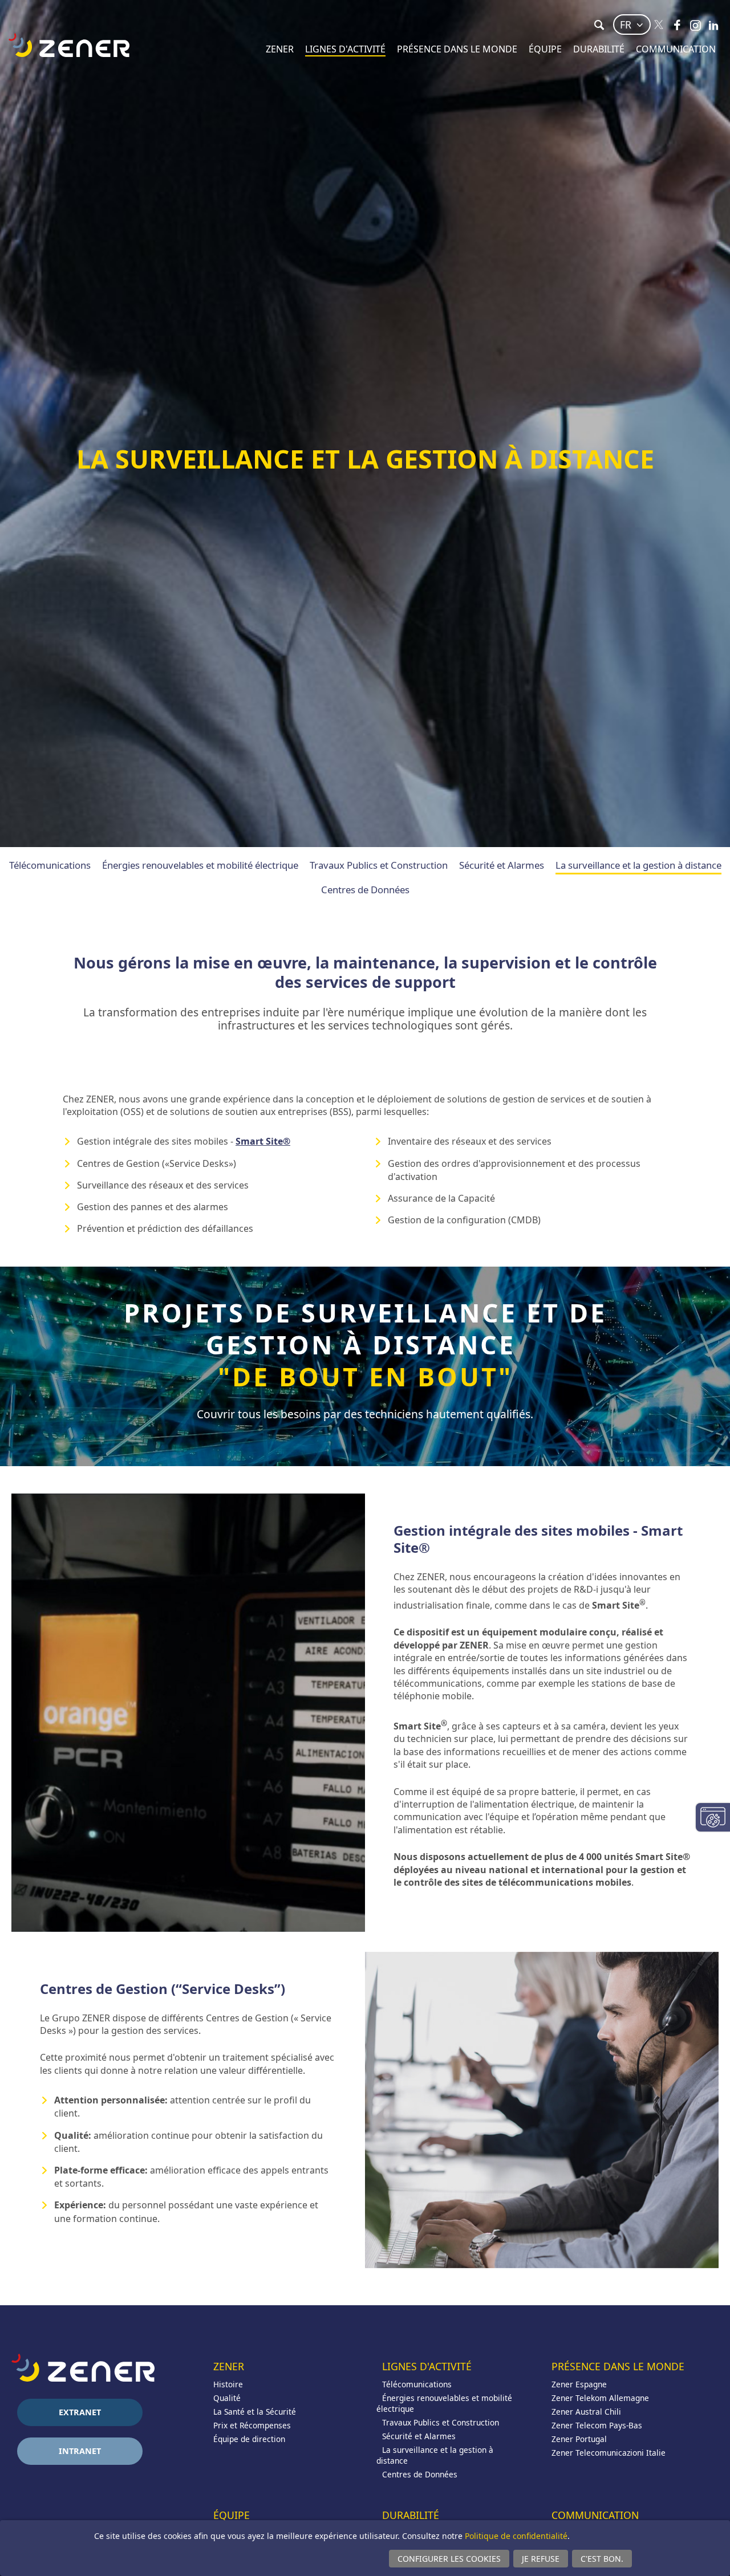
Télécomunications (50, 865)
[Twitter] (659, 25)
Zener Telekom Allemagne (600, 2398)
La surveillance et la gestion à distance (638, 865)
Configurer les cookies (449, 2559)
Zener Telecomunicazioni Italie (609, 2453)
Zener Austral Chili (586, 2412)
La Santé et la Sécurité (255, 2412)
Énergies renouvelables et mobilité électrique (200, 865)
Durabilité (599, 49)
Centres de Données (365, 890)
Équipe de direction (249, 2439)
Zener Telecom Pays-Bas (597, 2425)
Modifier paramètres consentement (713, 1817)
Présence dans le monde (457, 49)
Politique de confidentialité (516, 2536)
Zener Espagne (579, 2384)
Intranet (80, 2451)
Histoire (228, 2384)
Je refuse (541, 2559)
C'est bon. (602, 2559)
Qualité (227, 2398)
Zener (280, 49)
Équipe (545, 49)
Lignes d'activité (345, 49)
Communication (676, 49)
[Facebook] (677, 25)
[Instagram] (695, 25)
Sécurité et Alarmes (502, 865)
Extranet (80, 2412)
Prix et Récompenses (252, 2425)
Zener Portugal (579, 2439)
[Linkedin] (713, 25)
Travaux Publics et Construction (379, 865)
